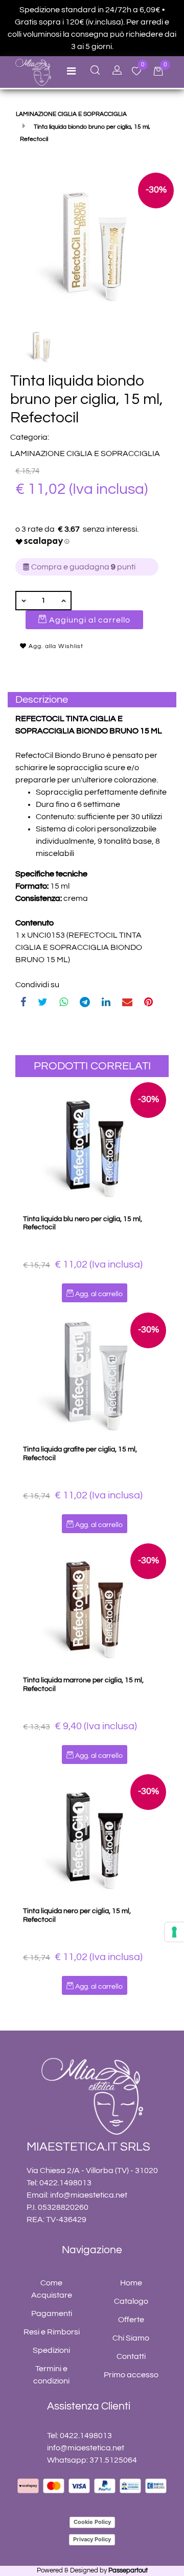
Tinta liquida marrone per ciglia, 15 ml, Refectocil (83, 1685)
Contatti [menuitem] (131, 2356)
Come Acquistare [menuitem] (52, 2289)
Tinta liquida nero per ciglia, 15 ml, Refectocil (77, 1915)
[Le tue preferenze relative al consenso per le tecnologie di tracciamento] (174, 1932)
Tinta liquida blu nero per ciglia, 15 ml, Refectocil (83, 1223)
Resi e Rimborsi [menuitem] (52, 2332)
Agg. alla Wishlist (55, 646)
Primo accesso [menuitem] (131, 2375)
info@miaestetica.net (89, 2195)
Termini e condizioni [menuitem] (51, 2375)
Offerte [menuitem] (131, 2320)
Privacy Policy (92, 2539)
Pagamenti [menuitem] (52, 2313)
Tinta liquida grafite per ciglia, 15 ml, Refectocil (80, 1454)
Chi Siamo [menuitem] (131, 2338)
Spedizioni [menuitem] (51, 2350)
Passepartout (128, 2570)
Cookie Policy (92, 2522)
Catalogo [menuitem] (131, 2301)
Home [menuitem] (131, 2283)
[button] (92, 244)
